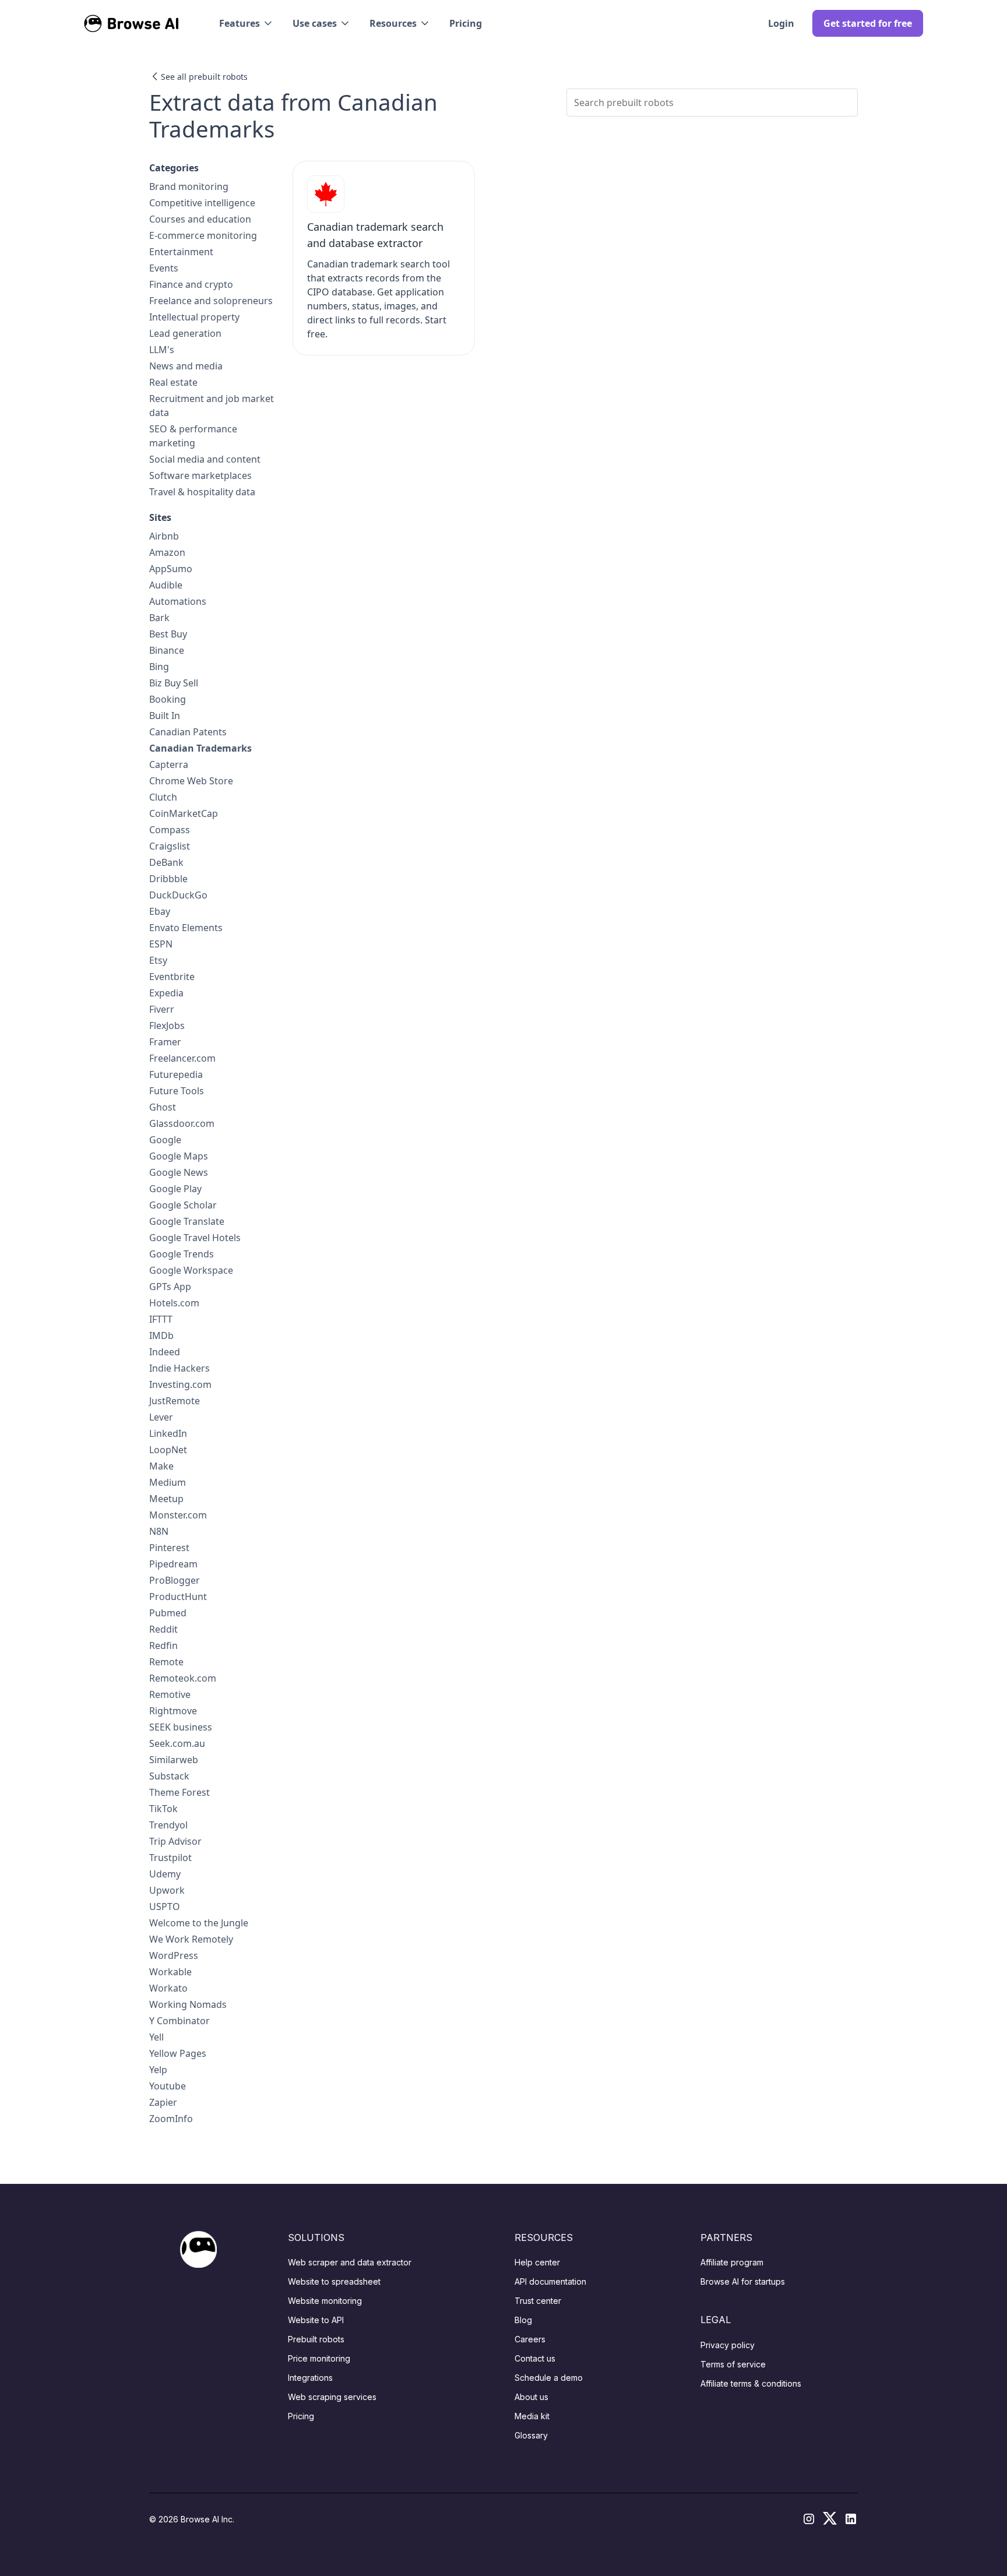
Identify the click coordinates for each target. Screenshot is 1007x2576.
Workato (168, 1988)
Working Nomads (188, 2004)
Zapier (163, 2102)
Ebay (160, 911)
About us (531, 2397)
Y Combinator (179, 2021)
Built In (165, 716)
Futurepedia (176, 1074)
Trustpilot (170, 1858)
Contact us (535, 2358)
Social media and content (205, 459)
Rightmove (173, 1711)
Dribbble (168, 879)
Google (165, 1140)
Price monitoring (319, 2358)
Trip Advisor (175, 1841)
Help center (537, 2262)
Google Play (175, 1189)
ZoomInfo (171, 2119)
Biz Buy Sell (174, 683)
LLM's (162, 350)
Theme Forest (179, 1792)
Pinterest (169, 1548)
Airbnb (164, 536)
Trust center (538, 2301)
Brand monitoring (189, 186)
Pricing (466, 23)
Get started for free (868, 23)
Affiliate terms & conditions (751, 2383)
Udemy (165, 1874)
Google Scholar (183, 1205)
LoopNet (168, 1450)
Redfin (163, 1645)
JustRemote (175, 1401)
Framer (165, 1042)
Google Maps (179, 1156)
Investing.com (180, 1384)
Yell (156, 2037)
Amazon (167, 552)
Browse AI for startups (743, 2281)
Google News (179, 1172)
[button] (247, 23)
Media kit (532, 2416)
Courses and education (200, 219)
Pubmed (168, 1613)
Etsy (158, 960)
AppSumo (171, 569)
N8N (159, 1531)
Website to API (316, 2320)
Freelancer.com (182, 1058)
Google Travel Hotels (195, 1238)
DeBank (166, 862)
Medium (168, 1482)
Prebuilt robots (316, 2339)
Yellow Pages (178, 2053)
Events (164, 268)
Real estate (173, 382)
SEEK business (181, 1727)
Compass (170, 830)
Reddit (163, 1629)
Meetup (166, 1499)
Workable (170, 1972)
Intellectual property (194, 317)
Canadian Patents (188, 732)
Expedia (166, 993)
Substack (169, 1776)
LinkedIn (168, 1433)
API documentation (550, 2281)
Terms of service (733, 2364)
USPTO (165, 1907)
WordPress (174, 1955)
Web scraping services (332, 2397)
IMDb (161, 1335)
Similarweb (174, 1760)
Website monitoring (325, 2301)
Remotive (170, 1694)
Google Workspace (191, 1270)
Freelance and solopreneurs (211, 301)
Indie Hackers (179, 1368)
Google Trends (182, 1254)
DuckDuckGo (178, 895)
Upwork (167, 1890)
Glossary (531, 2435)
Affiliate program (732, 2262)
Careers (530, 2339)
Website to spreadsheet (334, 2281)
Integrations (310, 2378)
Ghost (163, 1107)
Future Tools (177, 1091)
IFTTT (161, 1319)
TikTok (163, 1809)
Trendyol (168, 1825)
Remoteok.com (183, 1678)
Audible (166, 585)
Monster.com (178, 1515)
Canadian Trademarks (200, 748)
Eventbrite (172, 977)
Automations (178, 601)
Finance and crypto (191, 284)
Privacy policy (728, 2345)
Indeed (165, 1352)
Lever (161, 1417)
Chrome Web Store (191, 781)
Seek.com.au (177, 1743)
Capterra (169, 764)
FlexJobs (167, 1026)
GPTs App (170, 1287)
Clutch (163, 797)
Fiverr (162, 1009)
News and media (186, 366)
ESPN (161, 944)
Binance (167, 650)
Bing (159, 667)
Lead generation (185, 333)
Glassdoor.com (182, 1123)
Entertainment (181, 252)
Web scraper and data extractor (350, 2262)
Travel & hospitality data (202, 492)
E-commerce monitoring (203, 235)
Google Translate (187, 1221)
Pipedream (173, 1564)
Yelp (158, 2070)
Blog (523, 2320)
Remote (166, 1662)
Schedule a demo (549, 2378)
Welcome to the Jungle (199, 1923)
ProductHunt (178, 1597)
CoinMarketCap (184, 813)
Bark (159, 618)
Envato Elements (186, 928)
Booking (168, 699)
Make (161, 1466)
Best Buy (168, 634)
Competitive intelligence (202, 203)
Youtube (168, 2086)
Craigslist (170, 846)
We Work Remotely (191, 1939)
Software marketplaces (200, 475)
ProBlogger (175, 1580)
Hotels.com (174, 1303)
